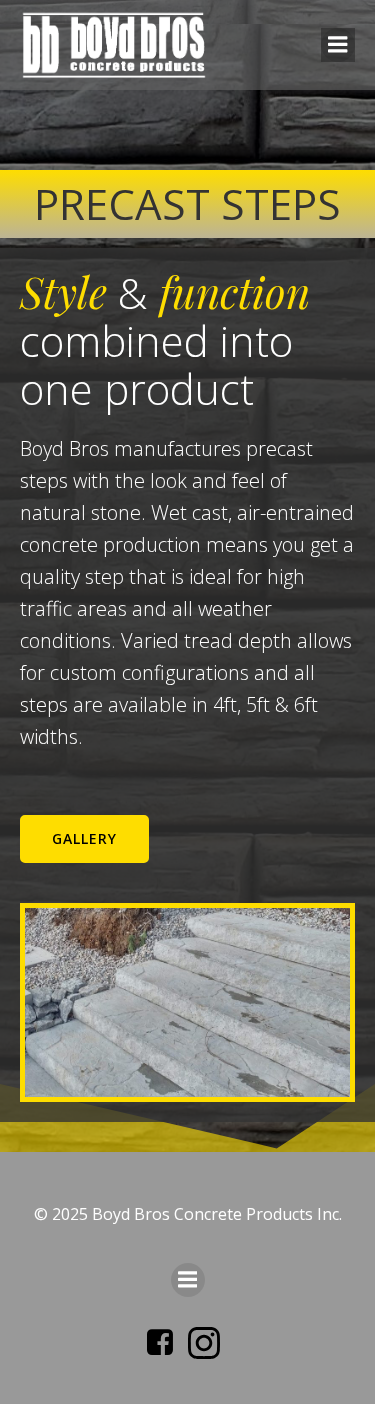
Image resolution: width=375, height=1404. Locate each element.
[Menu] (338, 45)
